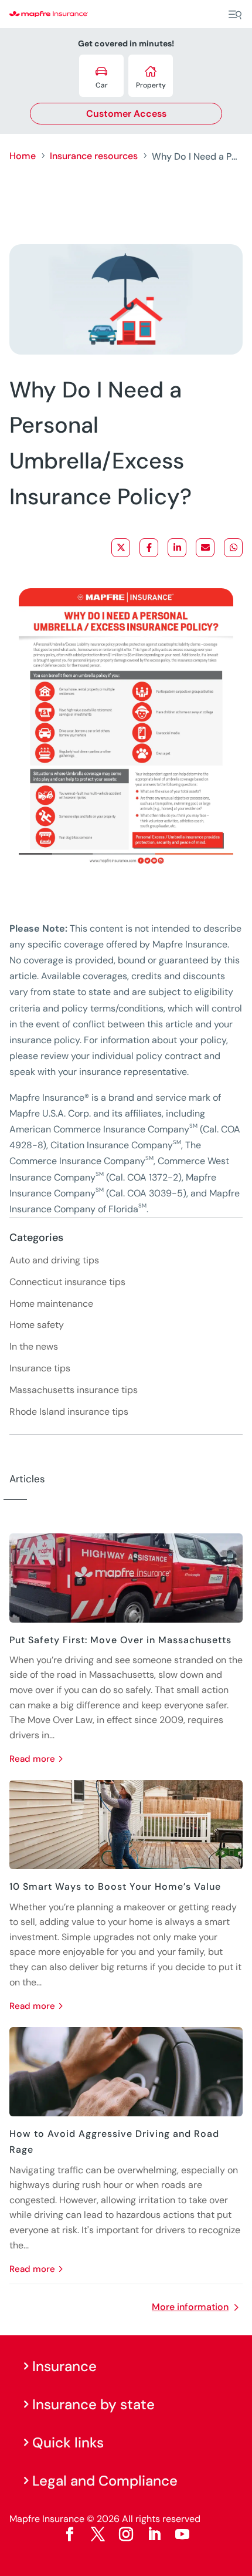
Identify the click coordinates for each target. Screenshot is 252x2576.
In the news (34, 1346)
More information (190, 2307)
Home (23, 156)
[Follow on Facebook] (70, 2534)
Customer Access (126, 114)
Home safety (37, 1325)
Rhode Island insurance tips (69, 1412)
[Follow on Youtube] (182, 2534)
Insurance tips (40, 1368)
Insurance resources (94, 156)
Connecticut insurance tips (67, 1282)
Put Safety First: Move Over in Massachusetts (120, 1640)
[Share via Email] (205, 548)
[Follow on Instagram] (126, 2534)
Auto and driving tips (54, 1260)
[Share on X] (121, 548)
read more (32, 1759)
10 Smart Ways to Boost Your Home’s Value (115, 1887)
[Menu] (235, 15)
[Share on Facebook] (149, 548)
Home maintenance (51, 1304)
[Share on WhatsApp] (233, 548)
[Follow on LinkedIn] (154, 2534)
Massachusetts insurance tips (74, 1390)
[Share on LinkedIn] (177, 548)
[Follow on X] (98, 2534)
